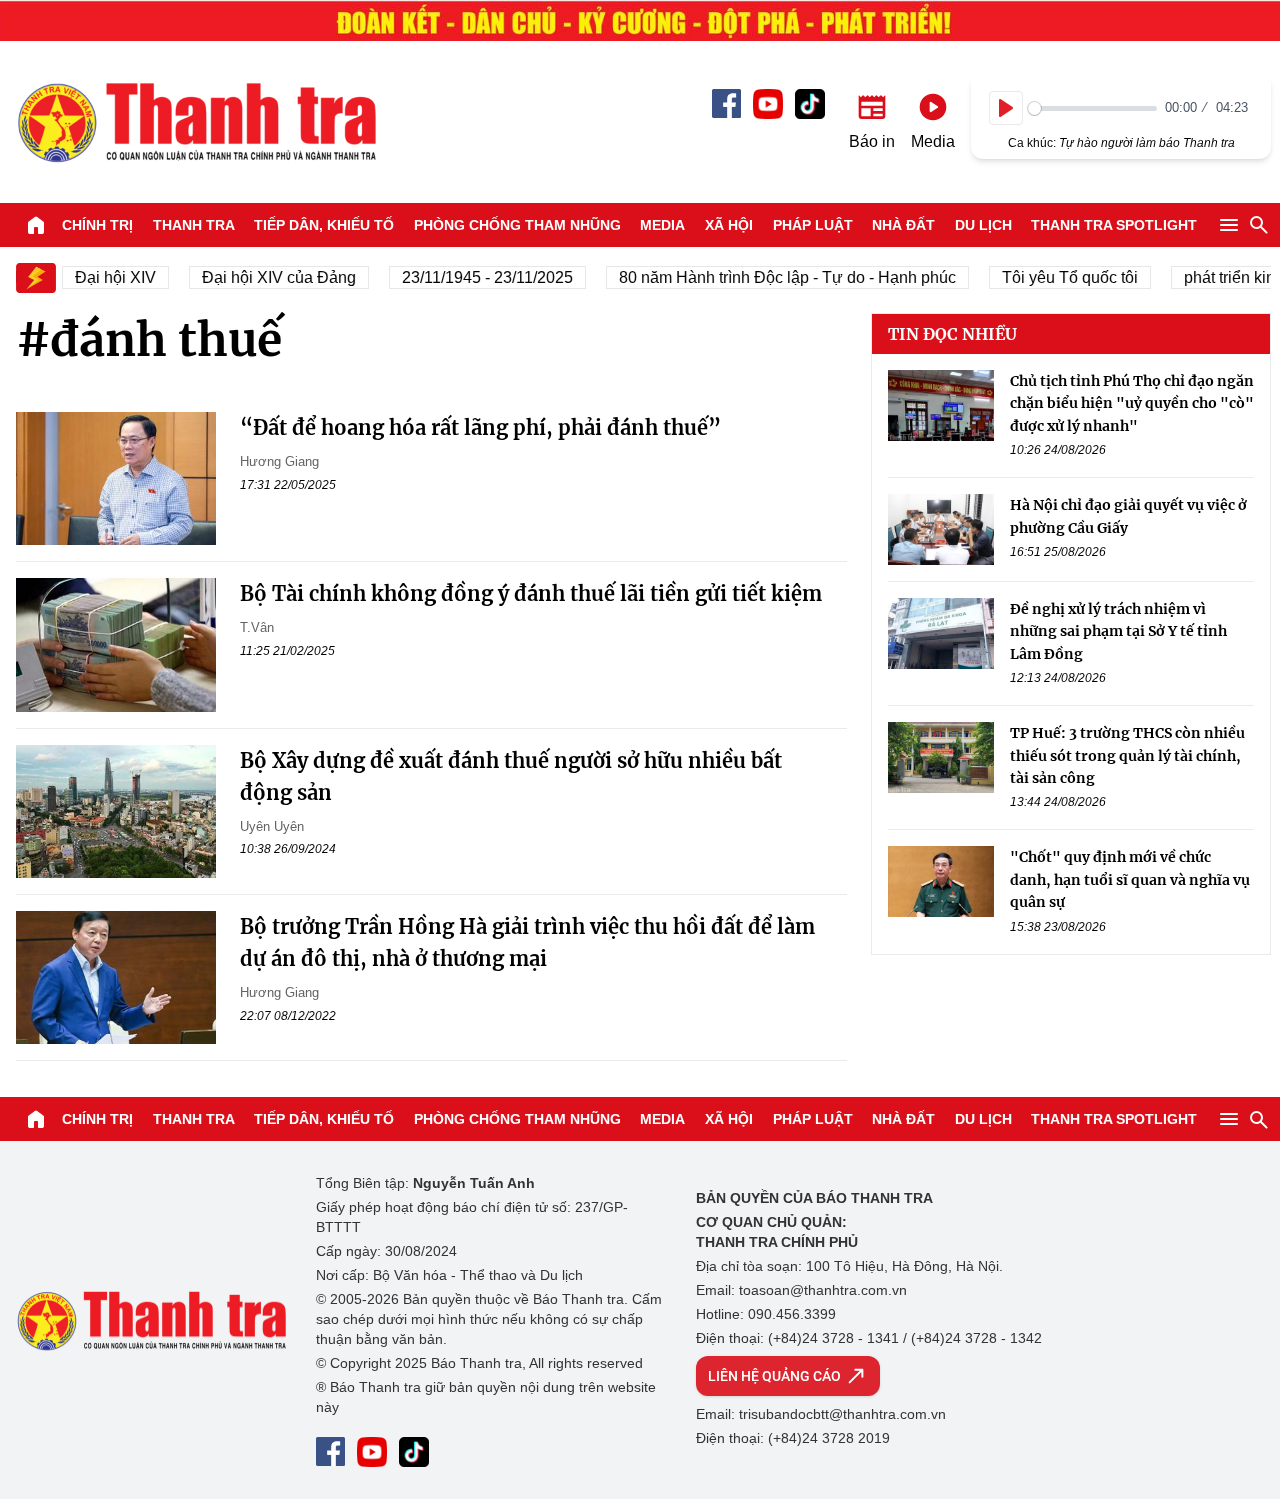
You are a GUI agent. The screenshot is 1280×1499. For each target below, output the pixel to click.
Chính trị (97, 225)
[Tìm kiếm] (1259, 225)
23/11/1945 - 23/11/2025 (475, 277)
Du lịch (983, 225)
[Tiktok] (810, 104)
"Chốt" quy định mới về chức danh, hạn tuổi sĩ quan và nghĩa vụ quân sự (1130, 879)
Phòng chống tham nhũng (517, 225)
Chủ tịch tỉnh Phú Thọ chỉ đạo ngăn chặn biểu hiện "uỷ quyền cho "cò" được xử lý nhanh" (1132, 403)
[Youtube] (768, 104)
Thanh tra (194, 225)
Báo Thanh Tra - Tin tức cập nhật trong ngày (196, 122)
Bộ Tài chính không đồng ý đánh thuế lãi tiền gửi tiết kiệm (531, 593)
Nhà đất (903, 225)
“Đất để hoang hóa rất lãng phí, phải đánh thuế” (480, 427)
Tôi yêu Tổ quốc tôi (1058, 277)
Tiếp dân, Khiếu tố (324, 225)
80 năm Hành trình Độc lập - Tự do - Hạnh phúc (775, 277)
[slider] (1092, 108)
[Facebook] (726, 103)
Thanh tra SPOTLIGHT (1114, 225)
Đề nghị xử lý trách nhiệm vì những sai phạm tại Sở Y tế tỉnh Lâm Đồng (1118, 631)
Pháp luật (813, 225)
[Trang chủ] (36, 225)
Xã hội (729, 225)
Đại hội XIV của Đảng (267, 277)
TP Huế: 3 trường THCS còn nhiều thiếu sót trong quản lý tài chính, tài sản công (1127, 755)
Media (662, 225)
